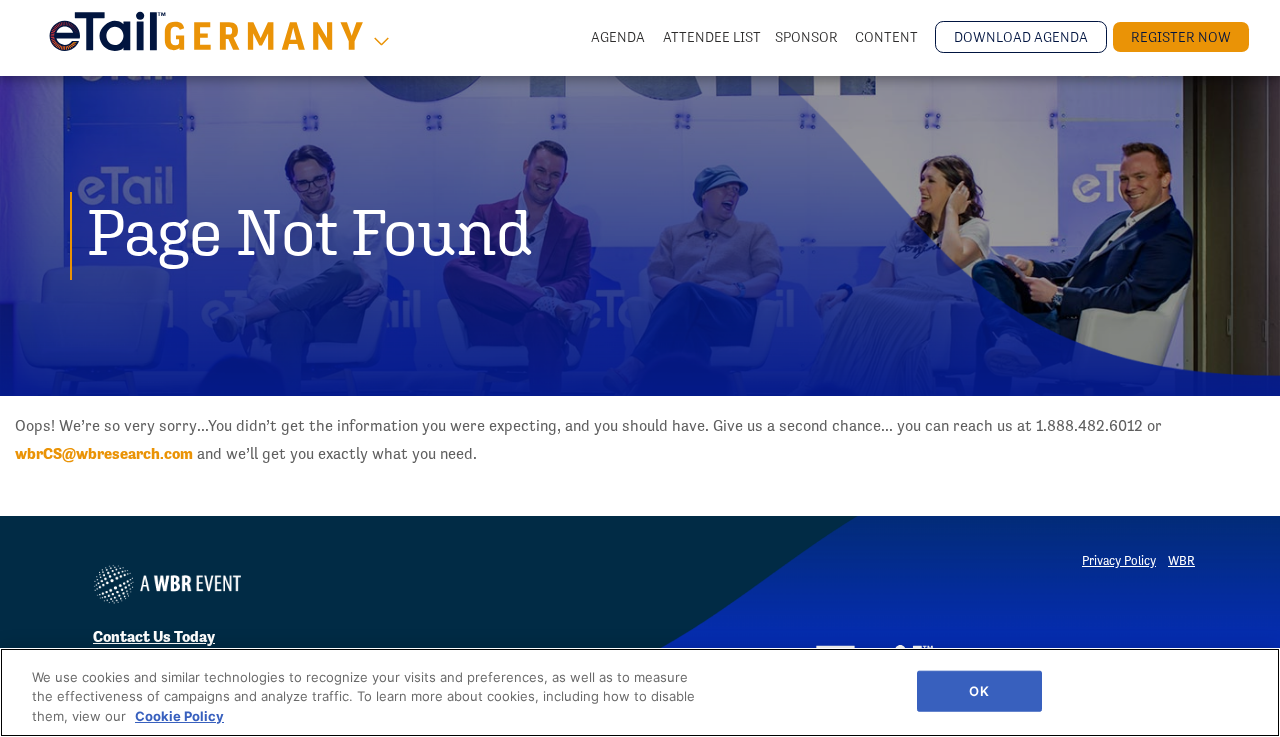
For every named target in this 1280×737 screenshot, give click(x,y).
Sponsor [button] (808, 37)
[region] (640, 692)
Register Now (1181, 37)
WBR (1181, 560)
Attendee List (712, 37)
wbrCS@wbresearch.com (104, 453)
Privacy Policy (1119, 560)
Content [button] (888, 37)
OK (978, 690)
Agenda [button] (619, 37)
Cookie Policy (179, 716)
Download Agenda (1021, 37)
